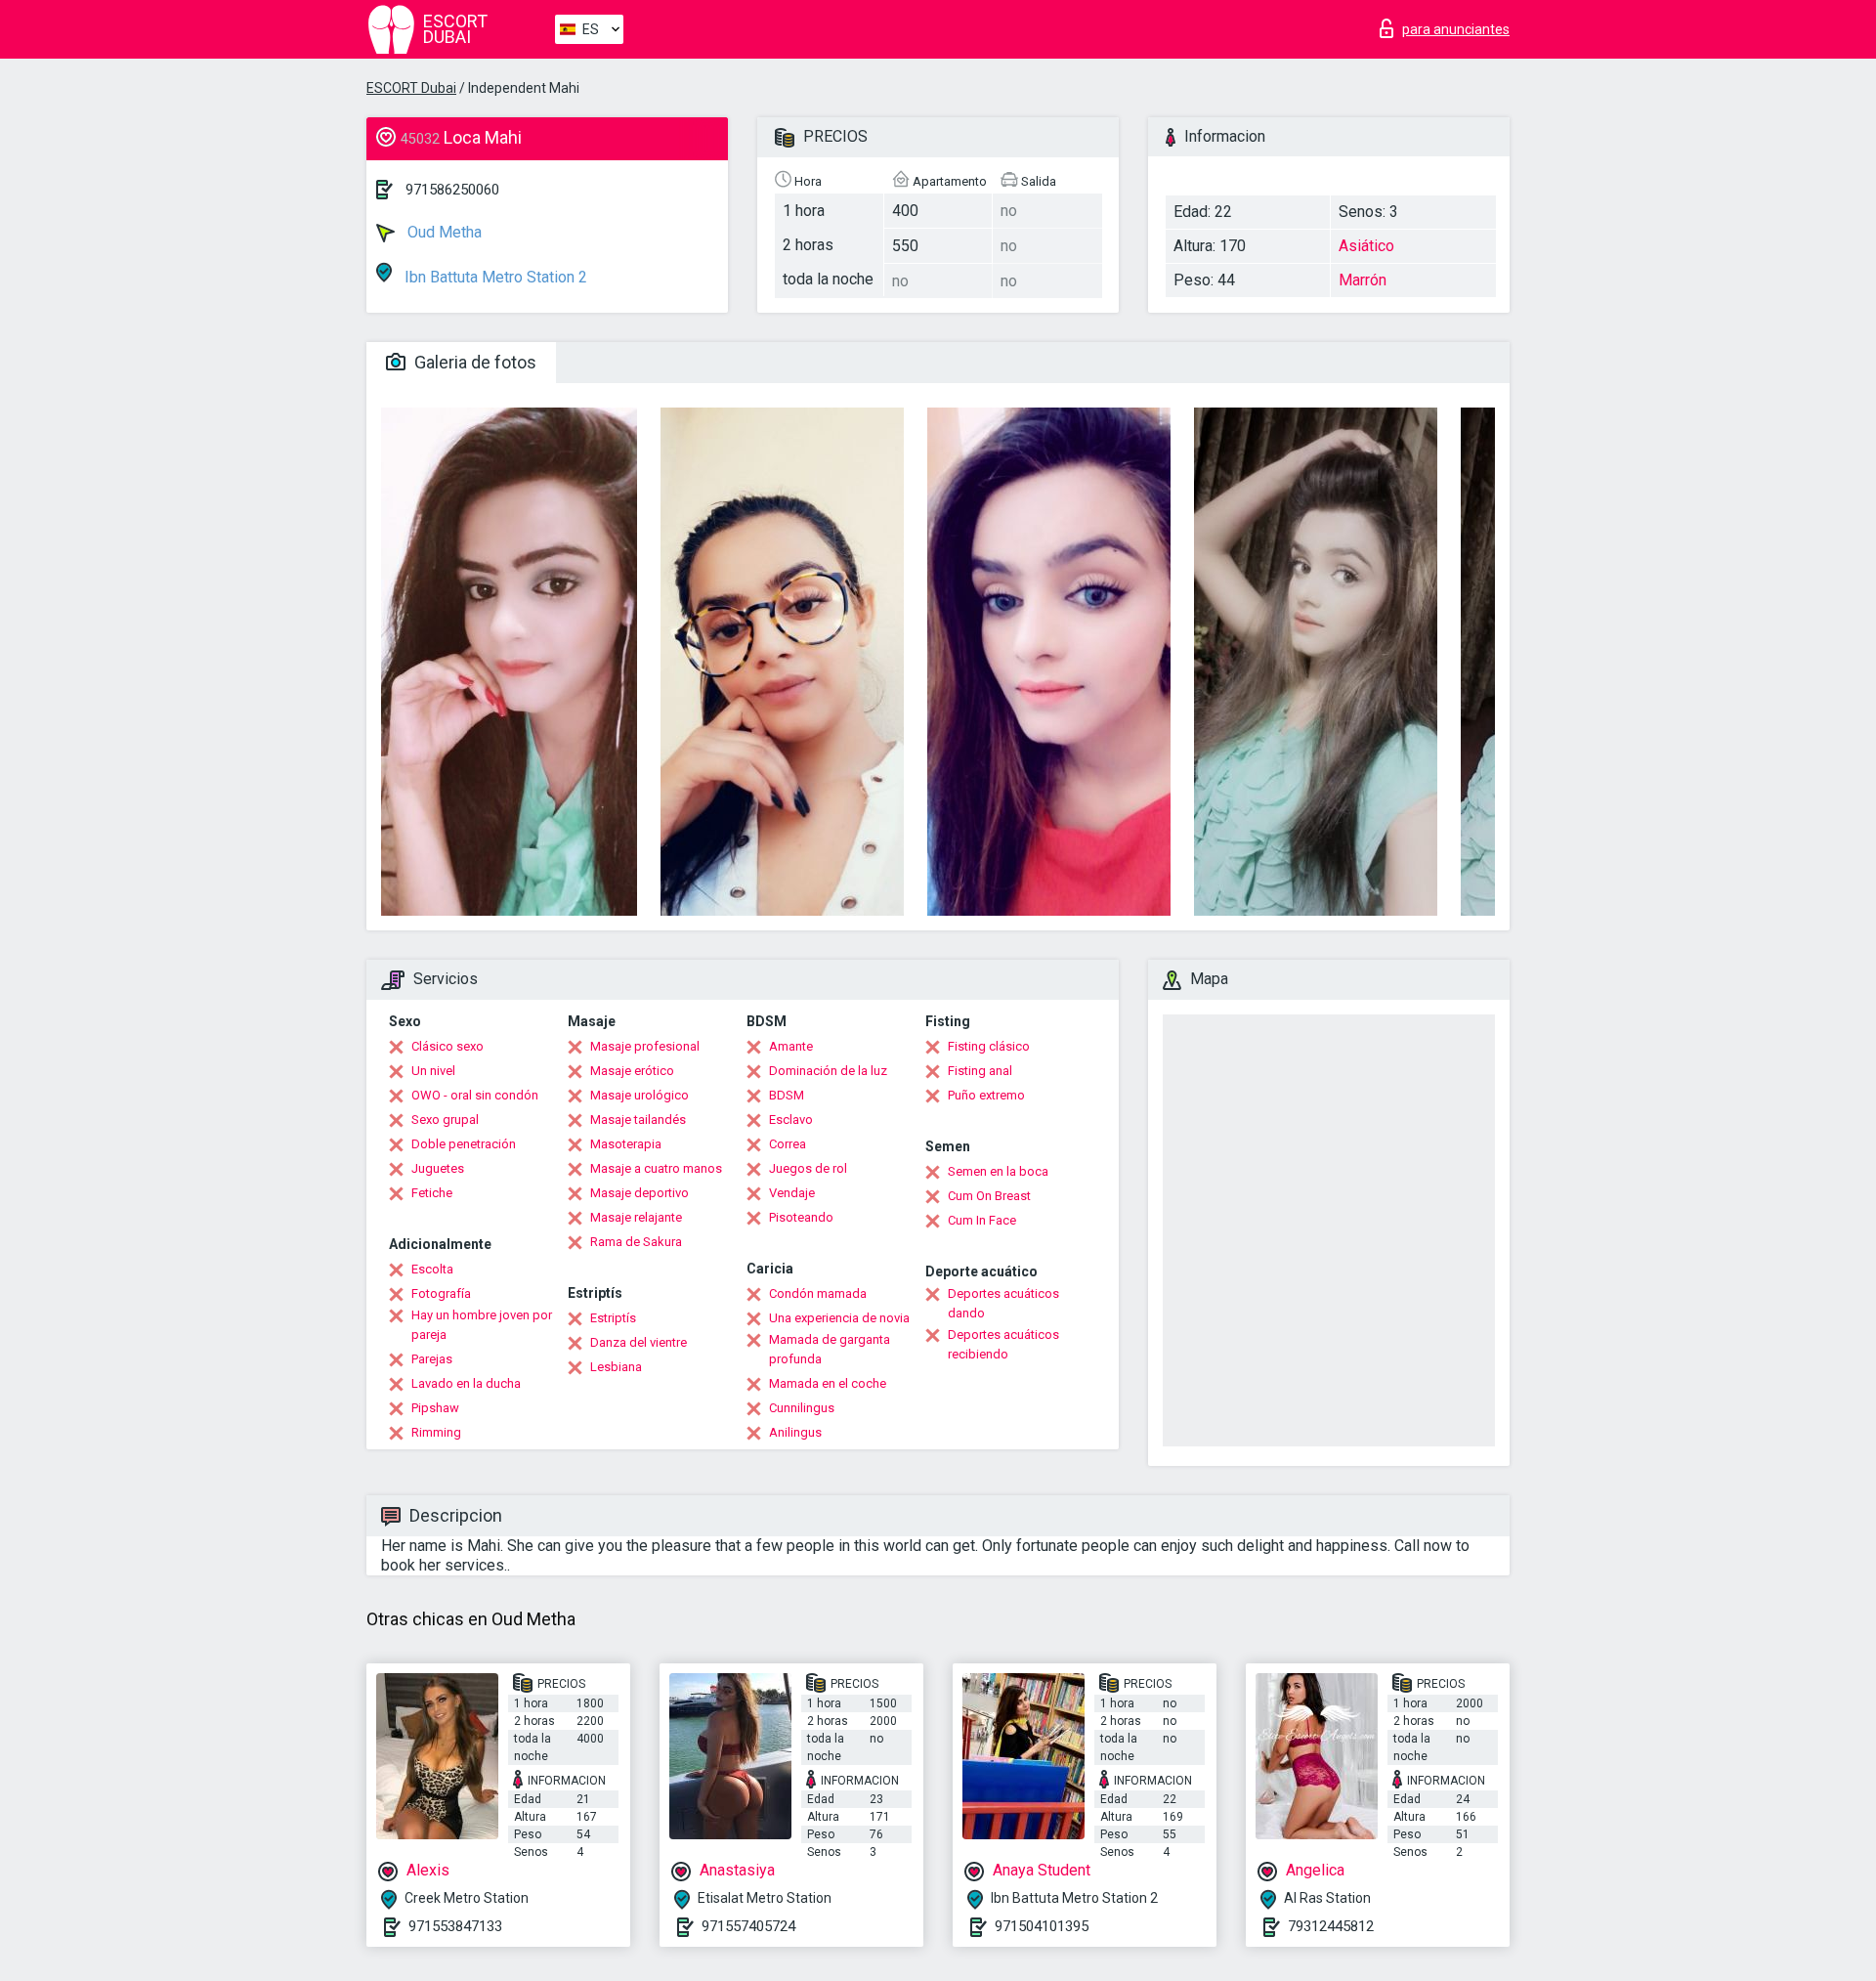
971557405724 (748, 1926)
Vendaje (792, 1193)
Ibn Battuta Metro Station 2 (494, 277)
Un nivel (433, 1071)
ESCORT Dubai (411, 88)
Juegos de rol (808, 1168)
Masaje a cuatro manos (656, 1168)
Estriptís (613, 1318)
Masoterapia (626, 1144)
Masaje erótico (632, 1071)
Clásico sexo (448, 1046)
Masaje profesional (645, 1046)
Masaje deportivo (640, 1193)
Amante (791, 1046)
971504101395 (1042, 1926)
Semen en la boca (998, 1171)
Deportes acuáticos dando (1003, 1303)
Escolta (432, 1269)
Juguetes (438, 1168)
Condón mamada (818, 1293)
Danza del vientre (639, 1342)
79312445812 (1331, 1926)
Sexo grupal (445, 1120)
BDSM (787, 1095)
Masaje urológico (640, 1095)
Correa (788, 1144)
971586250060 (452, 190)
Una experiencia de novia (839, 1318)
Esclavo (791, 1120)
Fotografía (441, 1293)
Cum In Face (982, 1220)
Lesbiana (616, 1367)
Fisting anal (980, 1071)
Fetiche (432, 1193)
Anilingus (795, 1432)
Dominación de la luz (828, 1071)
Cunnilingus (802, 1408)
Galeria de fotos (473, 362)
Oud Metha (443, 232)
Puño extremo (986, 1095)
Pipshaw (435, 1408)
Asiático (1366, 246)
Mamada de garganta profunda (830, 1349)
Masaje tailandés (638, 1120)
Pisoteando (801, 1217)
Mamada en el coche (828, 1383)
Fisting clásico (989, 1046)
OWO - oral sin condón (475, 1095)
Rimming (436, 1432)
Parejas (432, 1359)
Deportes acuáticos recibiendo (1003, 1344)
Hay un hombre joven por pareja (482, 1325)
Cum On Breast (989, 1196)
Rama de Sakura (636, 1242)
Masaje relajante (636, 1217)
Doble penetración (464, 1144)
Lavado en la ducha (466, 1383)
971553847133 (455, 1926)
